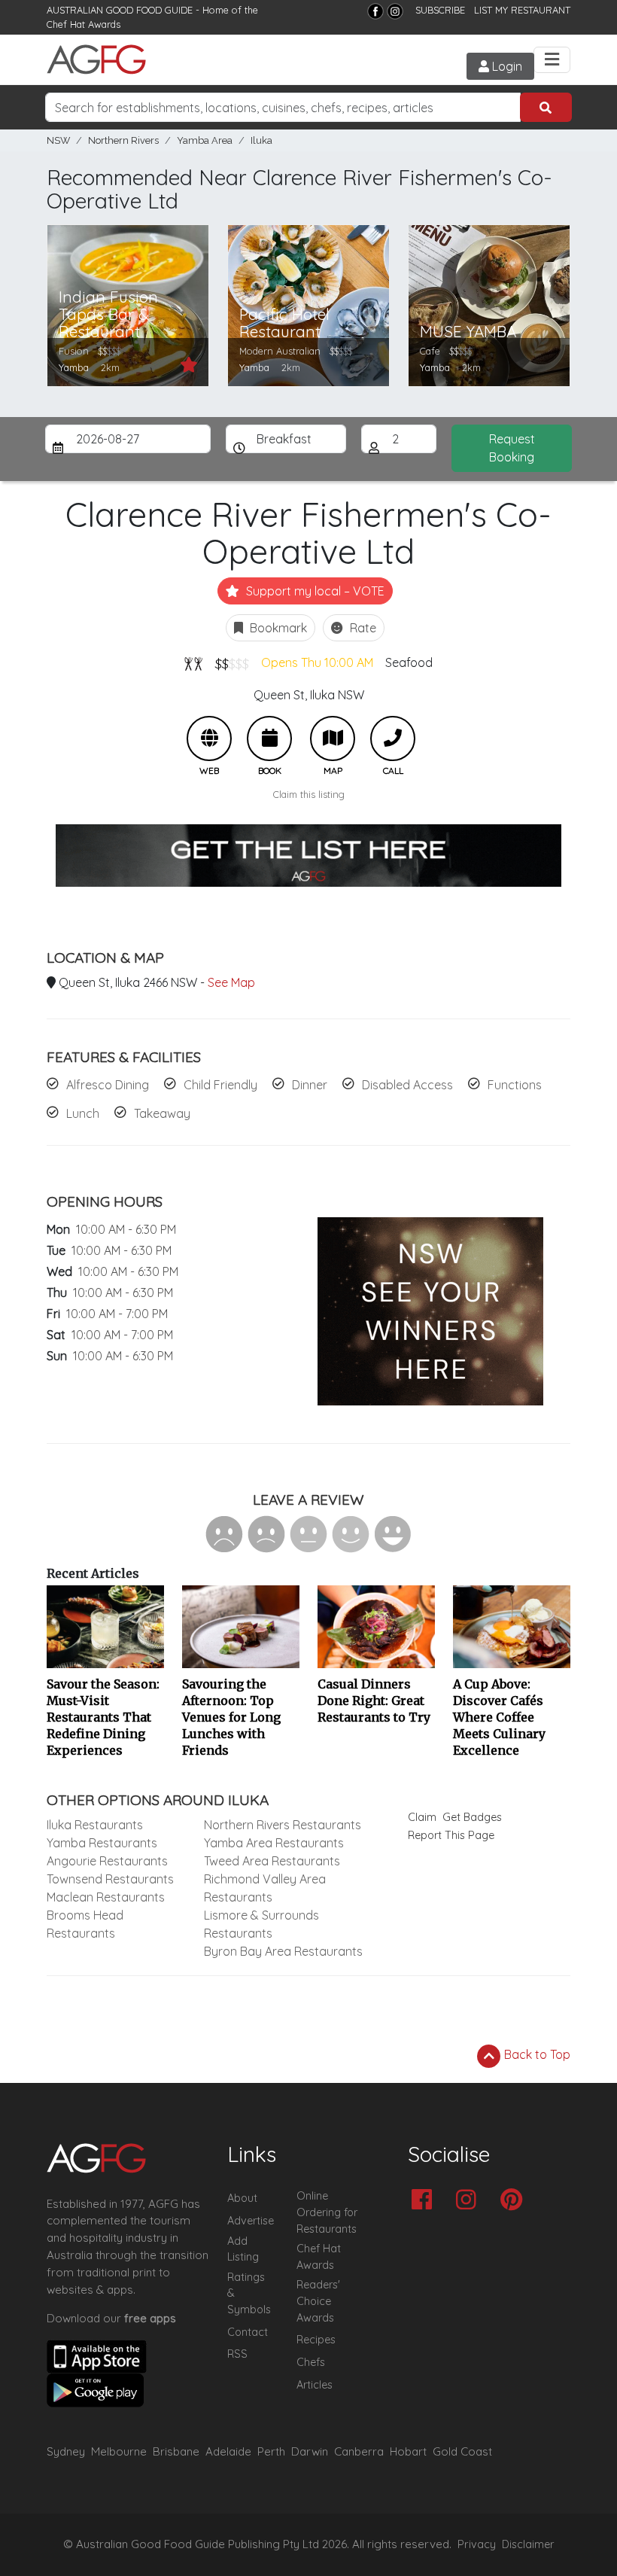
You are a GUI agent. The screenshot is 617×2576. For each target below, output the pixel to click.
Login (506, 66)
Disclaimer (528, 2544)
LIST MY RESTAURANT (522, 10)
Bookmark (277, 628)
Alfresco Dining (108, 1085)
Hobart (408, 2451)
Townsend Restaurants (110, 1879)
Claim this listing (309, 794)
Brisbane (176, 2451)
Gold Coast (462, 2451)
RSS (237, 2354)
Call (393, 738)
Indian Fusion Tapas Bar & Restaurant (108, 314)
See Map (231, 982)
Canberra (359, 2451)
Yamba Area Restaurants (274, 1843)
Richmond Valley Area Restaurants (265, 1888)
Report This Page (451, 1835)
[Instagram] (395, 11)
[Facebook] (375, 11)
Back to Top (536, 2054)
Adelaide (228, 2451)
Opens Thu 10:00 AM (317, 662)
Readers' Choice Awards (318, 2301)
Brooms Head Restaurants (85, 1924)
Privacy (477, 2544)
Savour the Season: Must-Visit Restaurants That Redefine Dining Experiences (103, 1717)
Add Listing (243, 2249)
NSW (58, 140)
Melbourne (119, 2451)
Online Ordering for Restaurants (327, 2212)
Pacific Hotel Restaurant (284, 323)
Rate (362, 628)
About (242, 2198)
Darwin (310, 2451)
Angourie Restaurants (107, 1861)
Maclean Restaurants (106, 1897)
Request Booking (512, 448)
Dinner (310, 1085)
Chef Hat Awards (84, 24)
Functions (515, 1085)
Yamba (74, 367)
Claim (422, 1817)
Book (269, 738)
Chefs (311, 2362)
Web (209, 738)
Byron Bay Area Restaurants (283, 1951)
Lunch (83, 1113)
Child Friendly (220, 1085)
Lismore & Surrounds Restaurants (261, 1924)
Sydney (66, 2451)
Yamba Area (205, 140)
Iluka (261, 140)
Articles (315, 2385)
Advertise (251, 2221)
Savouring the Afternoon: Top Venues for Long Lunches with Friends (231, 1717)
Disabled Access (407, 1085)
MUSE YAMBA (468, 332)
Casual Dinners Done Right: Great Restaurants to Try (374, 1701)
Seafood (409, 662)
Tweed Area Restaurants (272, 1861)
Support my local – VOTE (314, 591)
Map (333, 738)
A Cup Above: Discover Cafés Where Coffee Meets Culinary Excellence (499, 1717)
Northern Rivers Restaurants (283, 1825)
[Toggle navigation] (552, 60)
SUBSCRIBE (440, 10)
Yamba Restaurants (102, 1843)
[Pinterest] (515, 2201)
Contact (248, 2332)
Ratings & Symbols (249, 2293)
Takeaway (162, 1113)
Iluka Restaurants (95, 1825)
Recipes (316, 2340)
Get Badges (472, 1817)
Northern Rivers (123, 140)
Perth (271, 2451)
